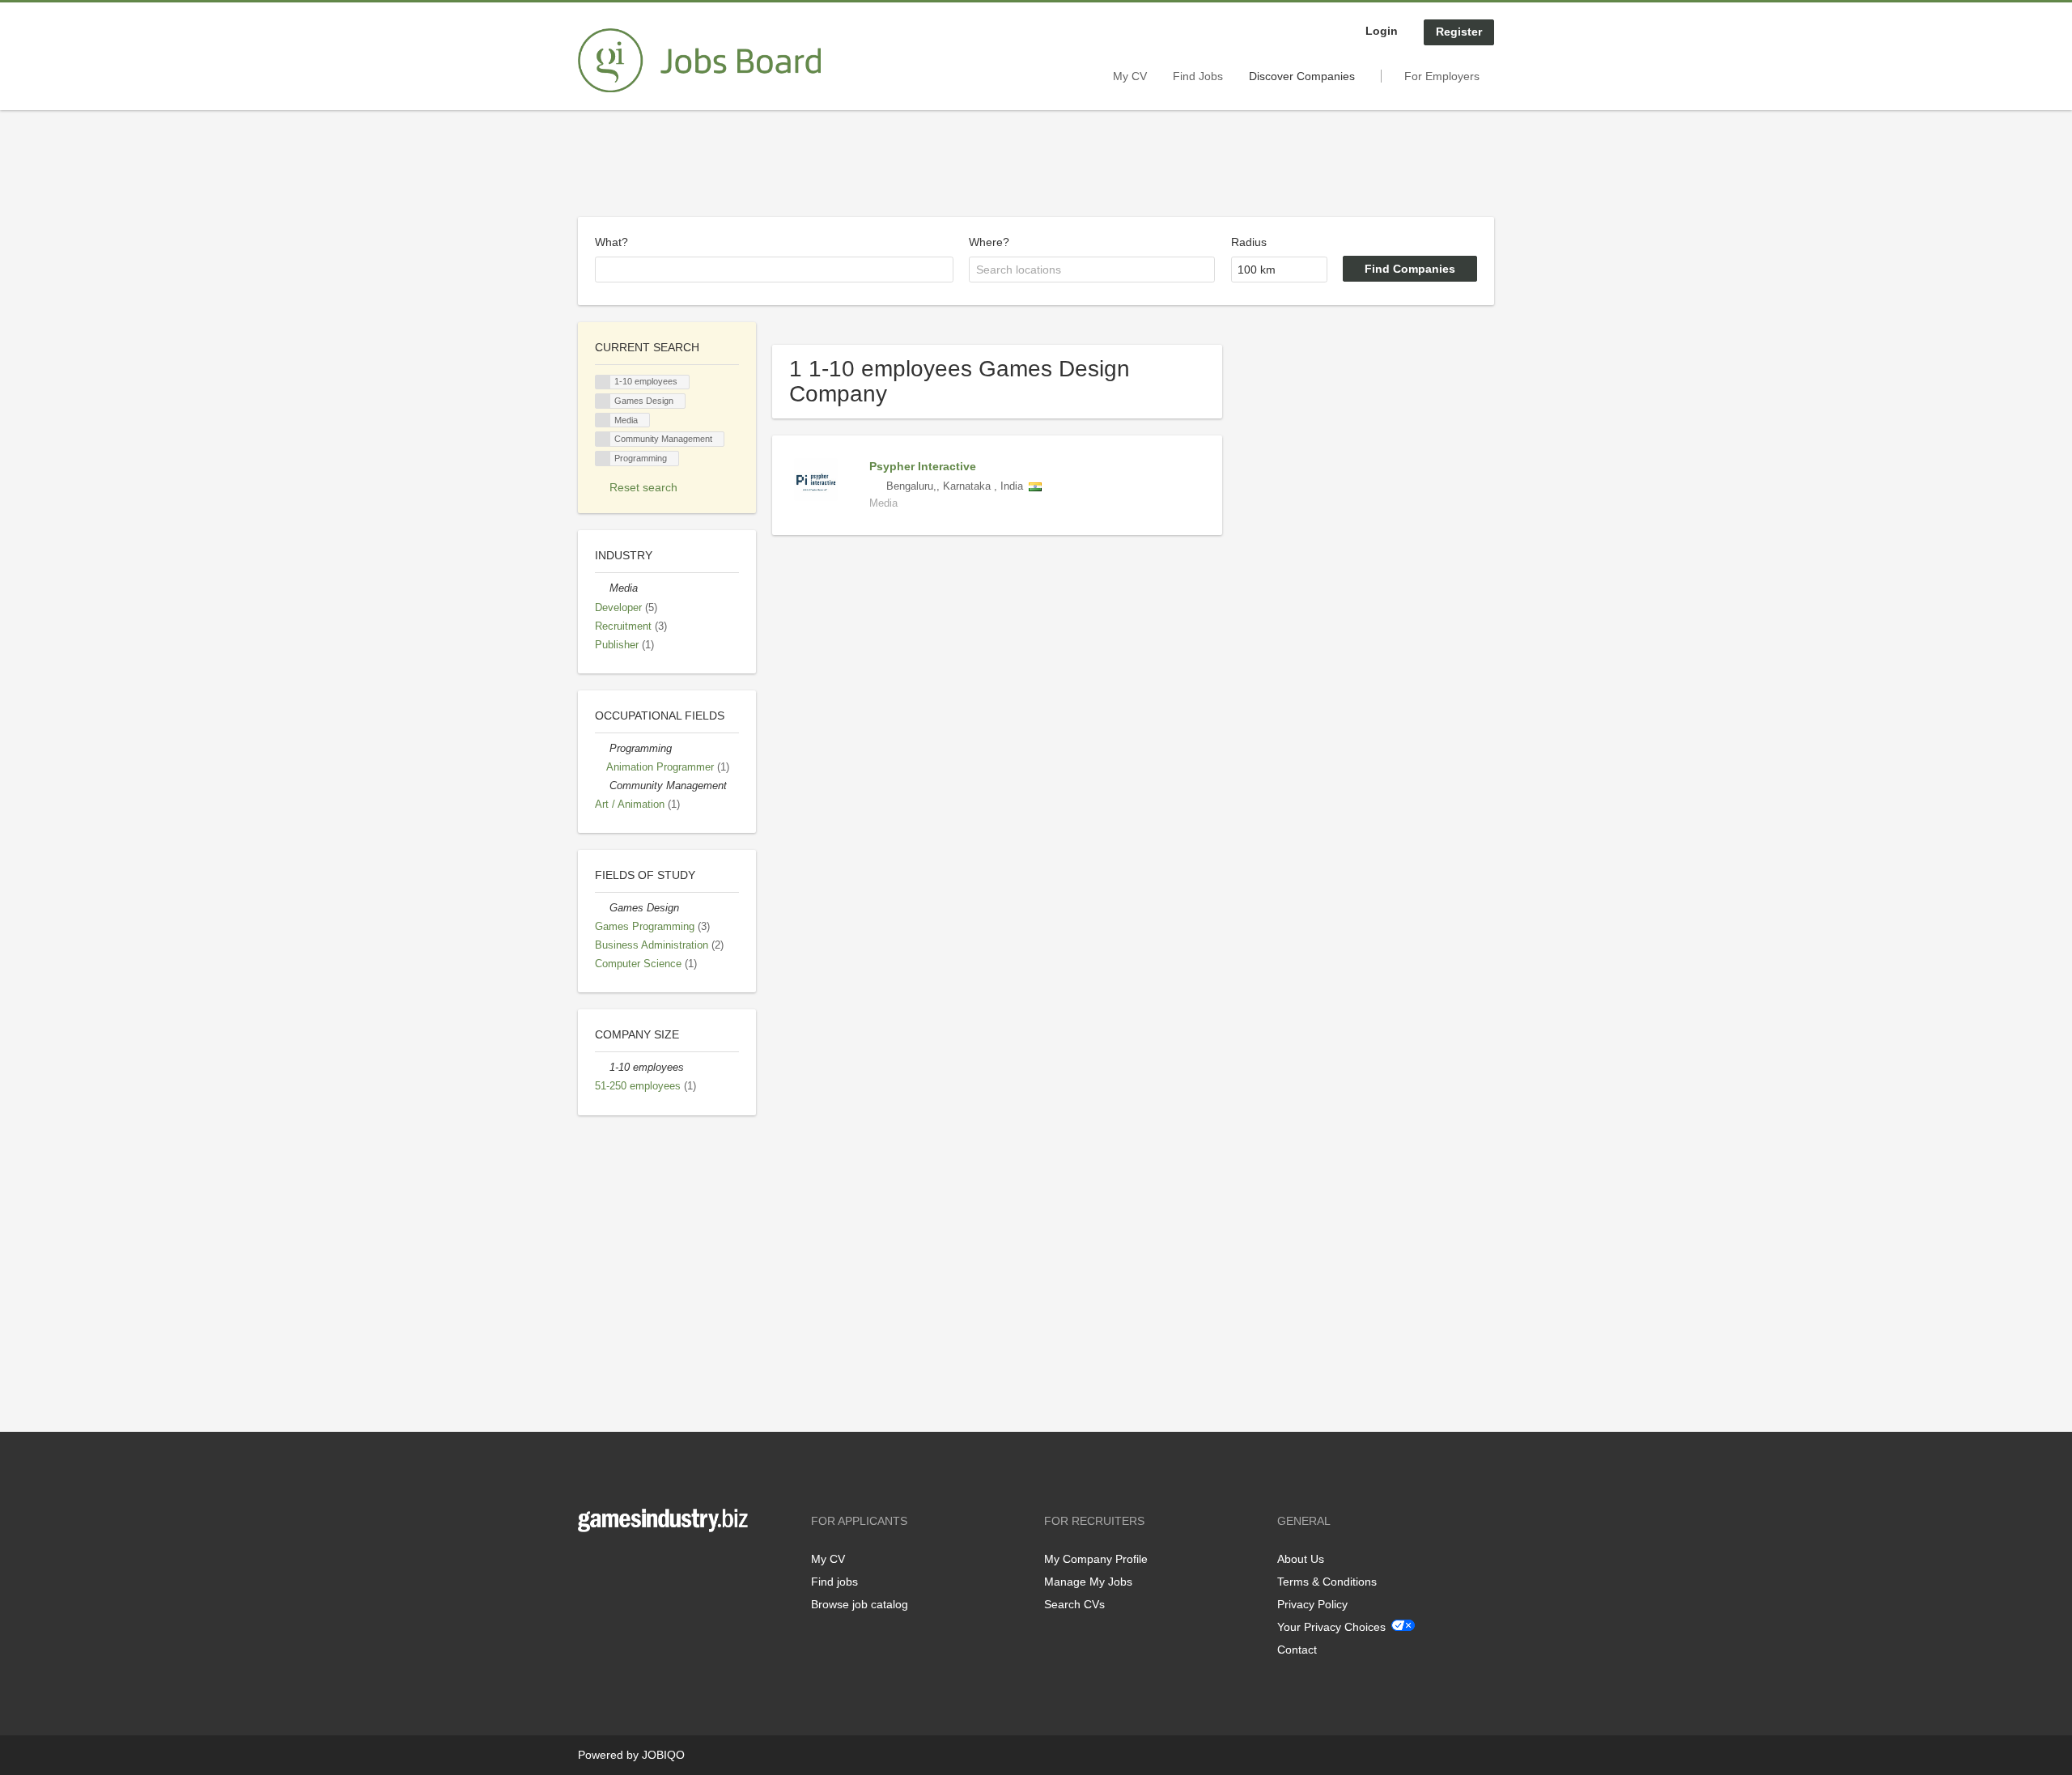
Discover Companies (1302, 76)
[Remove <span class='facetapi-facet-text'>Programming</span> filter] (603, 459)
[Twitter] (616, 1566)
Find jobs (834, 1582)
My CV (1130, 76)
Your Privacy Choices (1331, 1627)
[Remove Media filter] (602, 588)
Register (1459, 32)
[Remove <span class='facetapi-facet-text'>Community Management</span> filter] (603, 439)
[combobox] (774, 270)
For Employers (1442, 76)
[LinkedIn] (640, 1566)
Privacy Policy (1312, 1604)
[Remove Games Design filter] (602, 908)
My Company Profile (1096, 1559)
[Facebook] (590, 1566)
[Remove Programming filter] (602, 749)
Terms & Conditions (1327, 1582)
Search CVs (1074, 1604)
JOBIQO (663, 1755)
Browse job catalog (860, 1604)
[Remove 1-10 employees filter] (602, 1068)
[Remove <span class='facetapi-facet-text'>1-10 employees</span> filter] (603, 382)
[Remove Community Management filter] (602, 786)
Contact (1297, 1650)
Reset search (643, 487)
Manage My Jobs (1088, 1582)
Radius (1249, 242)
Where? (989, 242)
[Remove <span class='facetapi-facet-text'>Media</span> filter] (603, 420)
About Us (1301, 1559)
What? (611, 242)
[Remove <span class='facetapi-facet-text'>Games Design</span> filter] (603, 401)
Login (1382, 31)
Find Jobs (1198, 76)
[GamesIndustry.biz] (699, 61)
